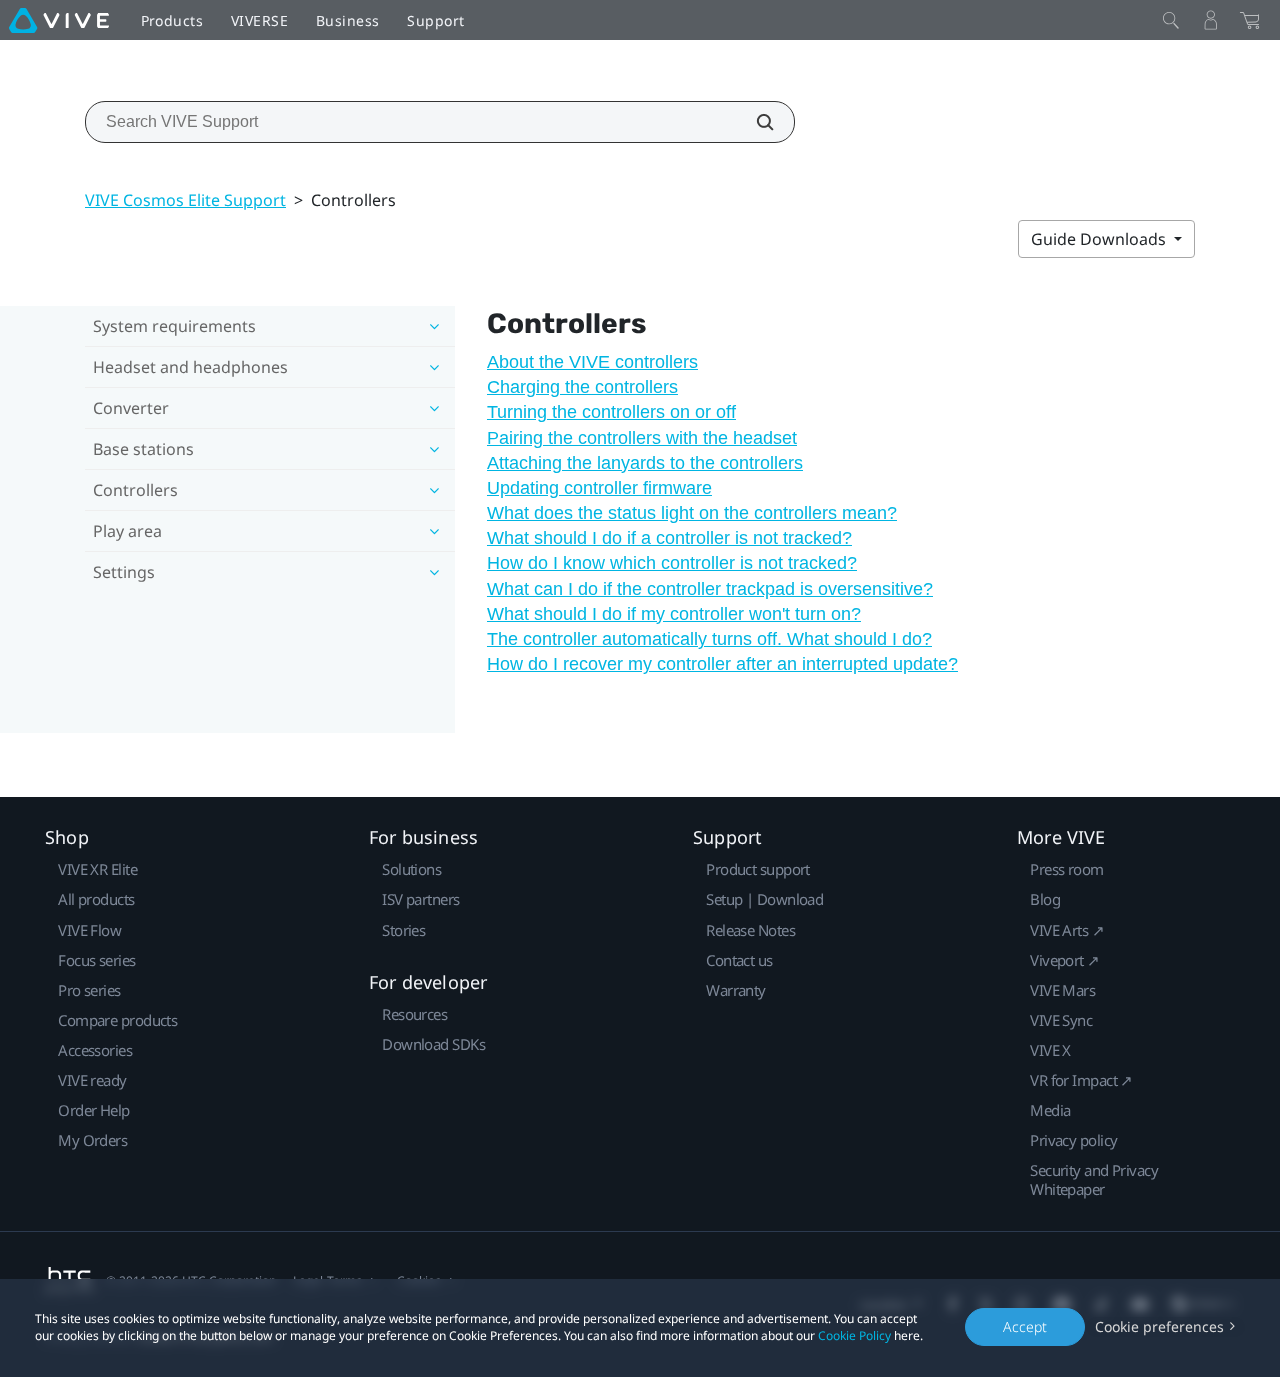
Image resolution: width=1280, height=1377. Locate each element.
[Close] (1171, 20)
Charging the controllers (582, 387)
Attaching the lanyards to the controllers (645, 463)
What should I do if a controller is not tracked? (669, 538)
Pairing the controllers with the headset (642, 438)
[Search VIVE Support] (754, 122)
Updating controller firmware (599, 488)
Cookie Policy (854, 1335)
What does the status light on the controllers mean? (692, 513)
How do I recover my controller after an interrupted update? (722, 664)
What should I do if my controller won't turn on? (674, 614)
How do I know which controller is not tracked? (672, 563)
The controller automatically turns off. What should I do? (709, 639)
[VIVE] (59, 20)
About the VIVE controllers (592, 362)
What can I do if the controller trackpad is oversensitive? (710, 589)
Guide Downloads (1100, 239)
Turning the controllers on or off (611, 412)
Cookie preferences (1159, 1326)
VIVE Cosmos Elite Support (185, 200)
